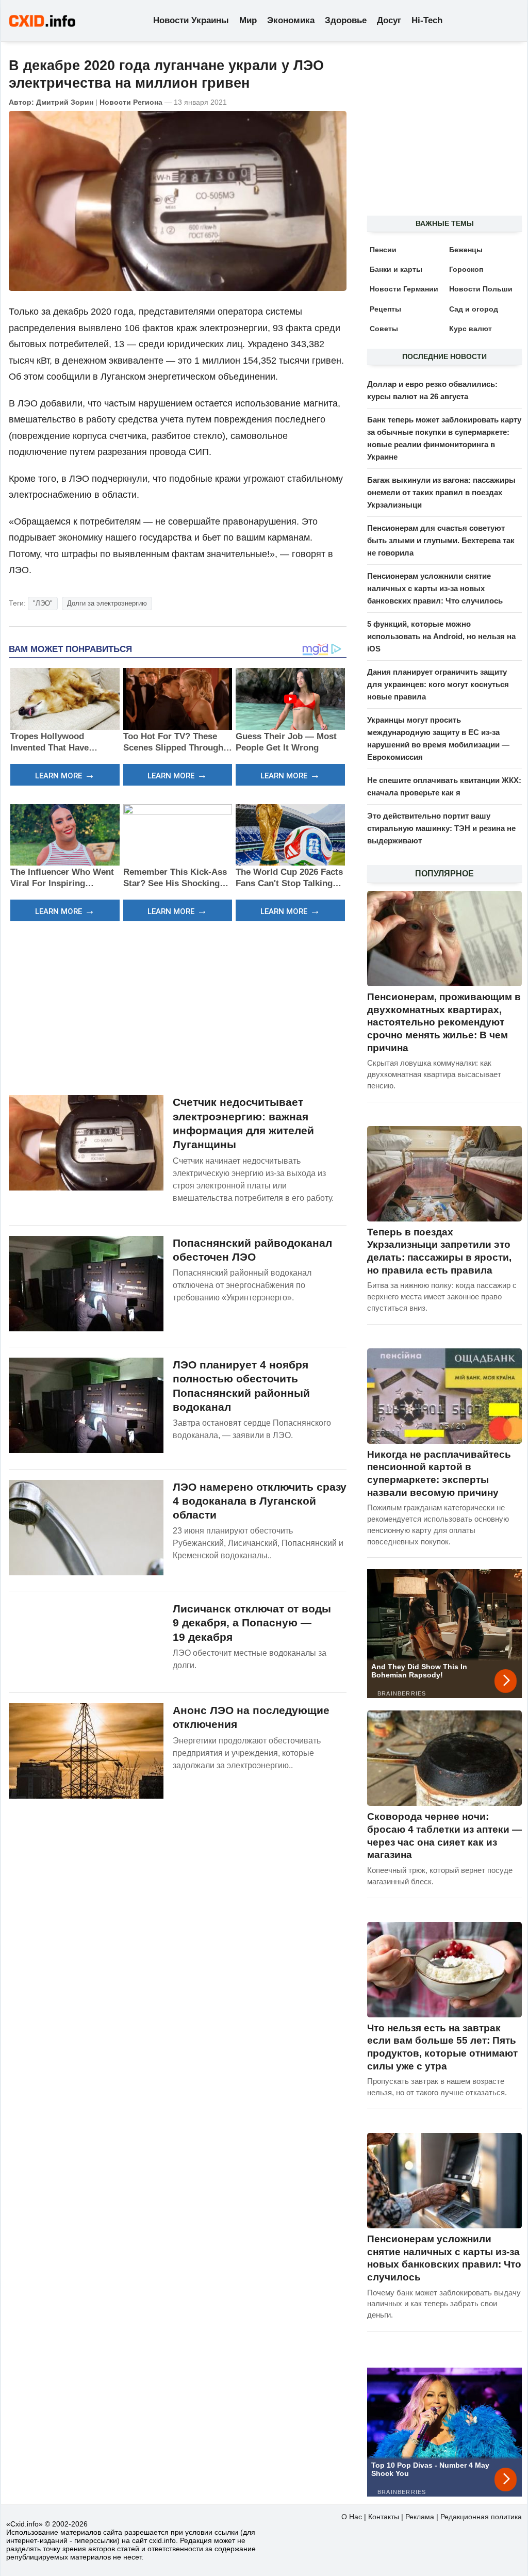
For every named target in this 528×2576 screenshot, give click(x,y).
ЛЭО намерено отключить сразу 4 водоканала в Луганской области (260, 1501)
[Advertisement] (178, 1007)
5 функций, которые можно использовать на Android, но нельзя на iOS (441, 636)
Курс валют (471, 329)
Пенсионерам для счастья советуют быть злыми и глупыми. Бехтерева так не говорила (441, 540)
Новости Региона (131, 102)
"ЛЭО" (43, 603)
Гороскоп (466, 269)
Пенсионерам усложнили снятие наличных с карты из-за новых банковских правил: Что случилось (435, 588)
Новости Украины (191, 20)
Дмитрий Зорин (65, 102)
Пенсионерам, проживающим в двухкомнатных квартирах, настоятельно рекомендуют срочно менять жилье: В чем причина (444, 1022)
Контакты (384, 2517)
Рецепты (385, 309)
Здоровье (346, 20)
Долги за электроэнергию (107, 603)
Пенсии (383, 250)
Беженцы (466, 250)
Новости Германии (404, 289)
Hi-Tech (427, 20)
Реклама (420, 2517)
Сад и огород (474, 309)
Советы (384, 329)
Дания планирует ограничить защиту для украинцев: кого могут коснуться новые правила (438, 684)
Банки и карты (396, 269)
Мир (248, 20)
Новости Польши (481, 289)
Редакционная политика (481, 2517)
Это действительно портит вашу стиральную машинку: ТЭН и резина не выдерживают (441, 828)
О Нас (352, 2517)
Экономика (291, 20)
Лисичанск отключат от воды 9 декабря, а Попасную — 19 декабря (252, 1623)
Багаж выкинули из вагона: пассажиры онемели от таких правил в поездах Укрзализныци (441, 492)
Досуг (389, 20)
